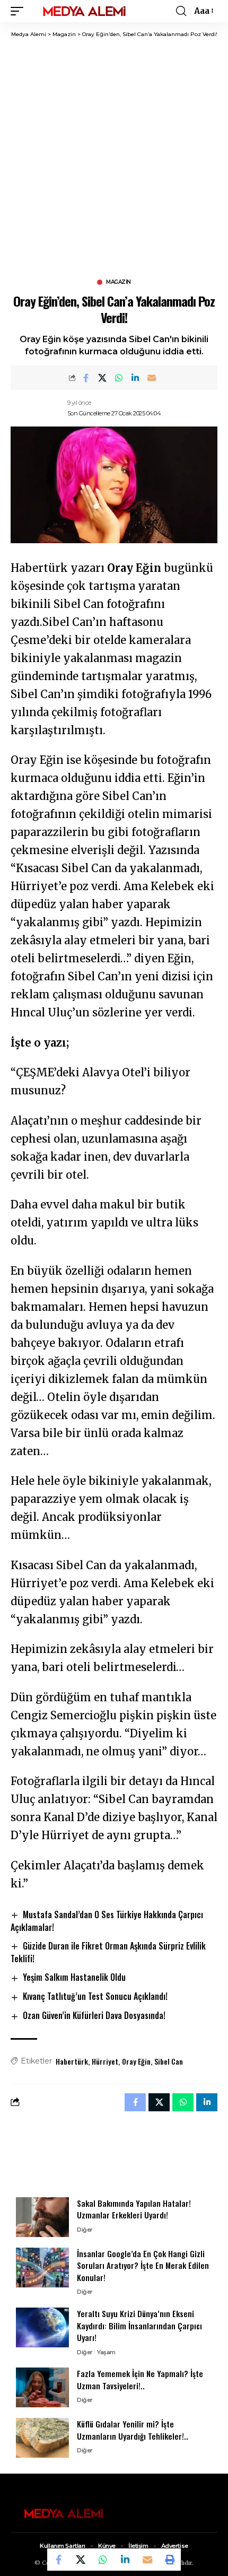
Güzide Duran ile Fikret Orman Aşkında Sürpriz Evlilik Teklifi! (108, 1952)
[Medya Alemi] (84, 11)
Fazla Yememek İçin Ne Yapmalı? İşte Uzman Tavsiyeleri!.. (140, 2379)
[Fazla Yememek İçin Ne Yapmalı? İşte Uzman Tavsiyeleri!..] (42, 2387)
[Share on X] (102, 378)
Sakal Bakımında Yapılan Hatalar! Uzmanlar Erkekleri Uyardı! (134, 2209)
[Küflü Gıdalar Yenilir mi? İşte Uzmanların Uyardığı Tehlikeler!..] (42, 2438)
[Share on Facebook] (86, 378)
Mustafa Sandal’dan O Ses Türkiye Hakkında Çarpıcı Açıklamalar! (107, 1921)
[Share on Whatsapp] (119, 378)
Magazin (119, 282)
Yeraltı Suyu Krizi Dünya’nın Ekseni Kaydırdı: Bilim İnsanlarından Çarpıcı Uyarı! (139, 2325)
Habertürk (72, 2061)
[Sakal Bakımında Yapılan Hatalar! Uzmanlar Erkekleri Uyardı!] (42, 2217)
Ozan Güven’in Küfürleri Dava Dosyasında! (94, 2015)
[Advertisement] (114, 158)
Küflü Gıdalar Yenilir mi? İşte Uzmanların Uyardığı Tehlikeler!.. (133, 2430)
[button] (20, 11)
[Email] (152, 378)
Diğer (85, 2230)
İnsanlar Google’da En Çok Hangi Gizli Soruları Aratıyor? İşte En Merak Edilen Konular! (143, 2265)
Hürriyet (105, 2061)
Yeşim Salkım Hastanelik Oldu (74, 1977)
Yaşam (106, 2352)
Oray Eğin (136, 2061)
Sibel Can (169, 2061)
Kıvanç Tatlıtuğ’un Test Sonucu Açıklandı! (95, 1996)
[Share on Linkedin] (135, 378)
